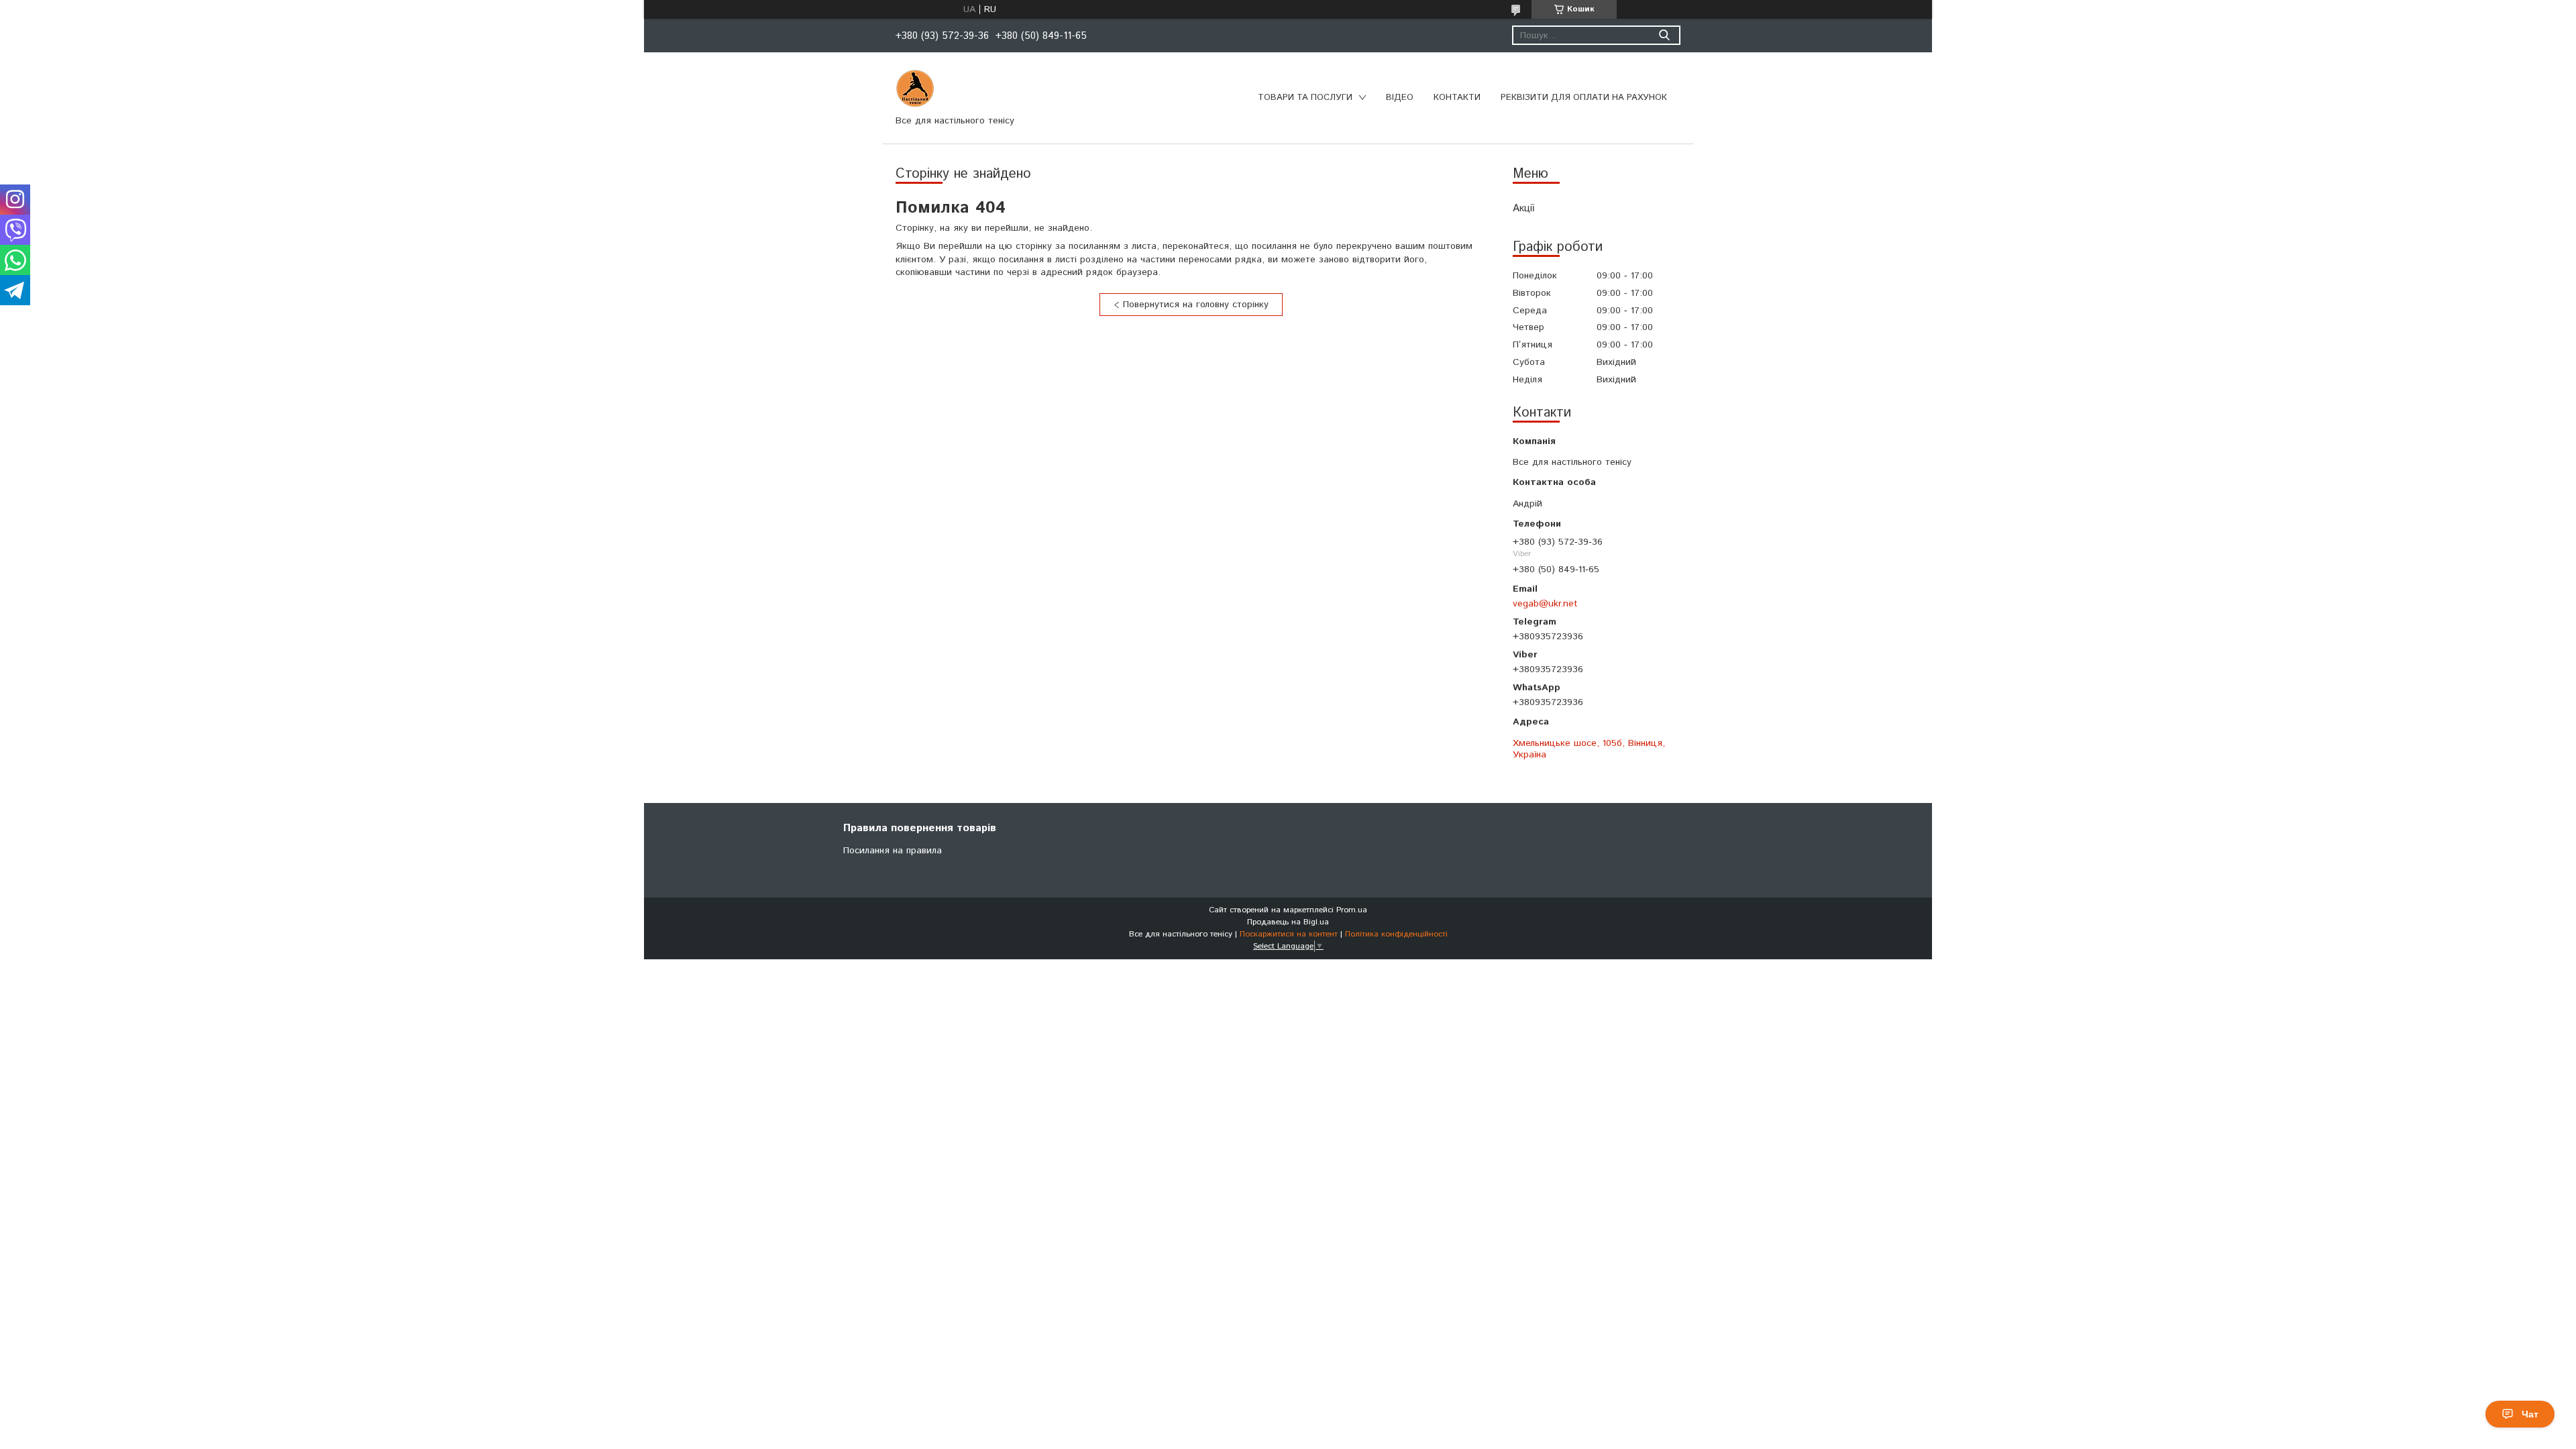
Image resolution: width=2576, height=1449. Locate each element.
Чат (2530, 1414)
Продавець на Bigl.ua (1288, 922)
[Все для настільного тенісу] (915, 89)
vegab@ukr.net (1545, 603)
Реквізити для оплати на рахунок (1584, 98)
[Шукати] (1664, 35)
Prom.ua (1352, 910)
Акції (1523, 208)
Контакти (1457, 98)
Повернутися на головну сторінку (1196, 305)
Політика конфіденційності (1396, 934)
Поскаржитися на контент (1289, 934)
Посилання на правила (893, 851)
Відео (1400, 98)
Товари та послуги (1305, 98)
